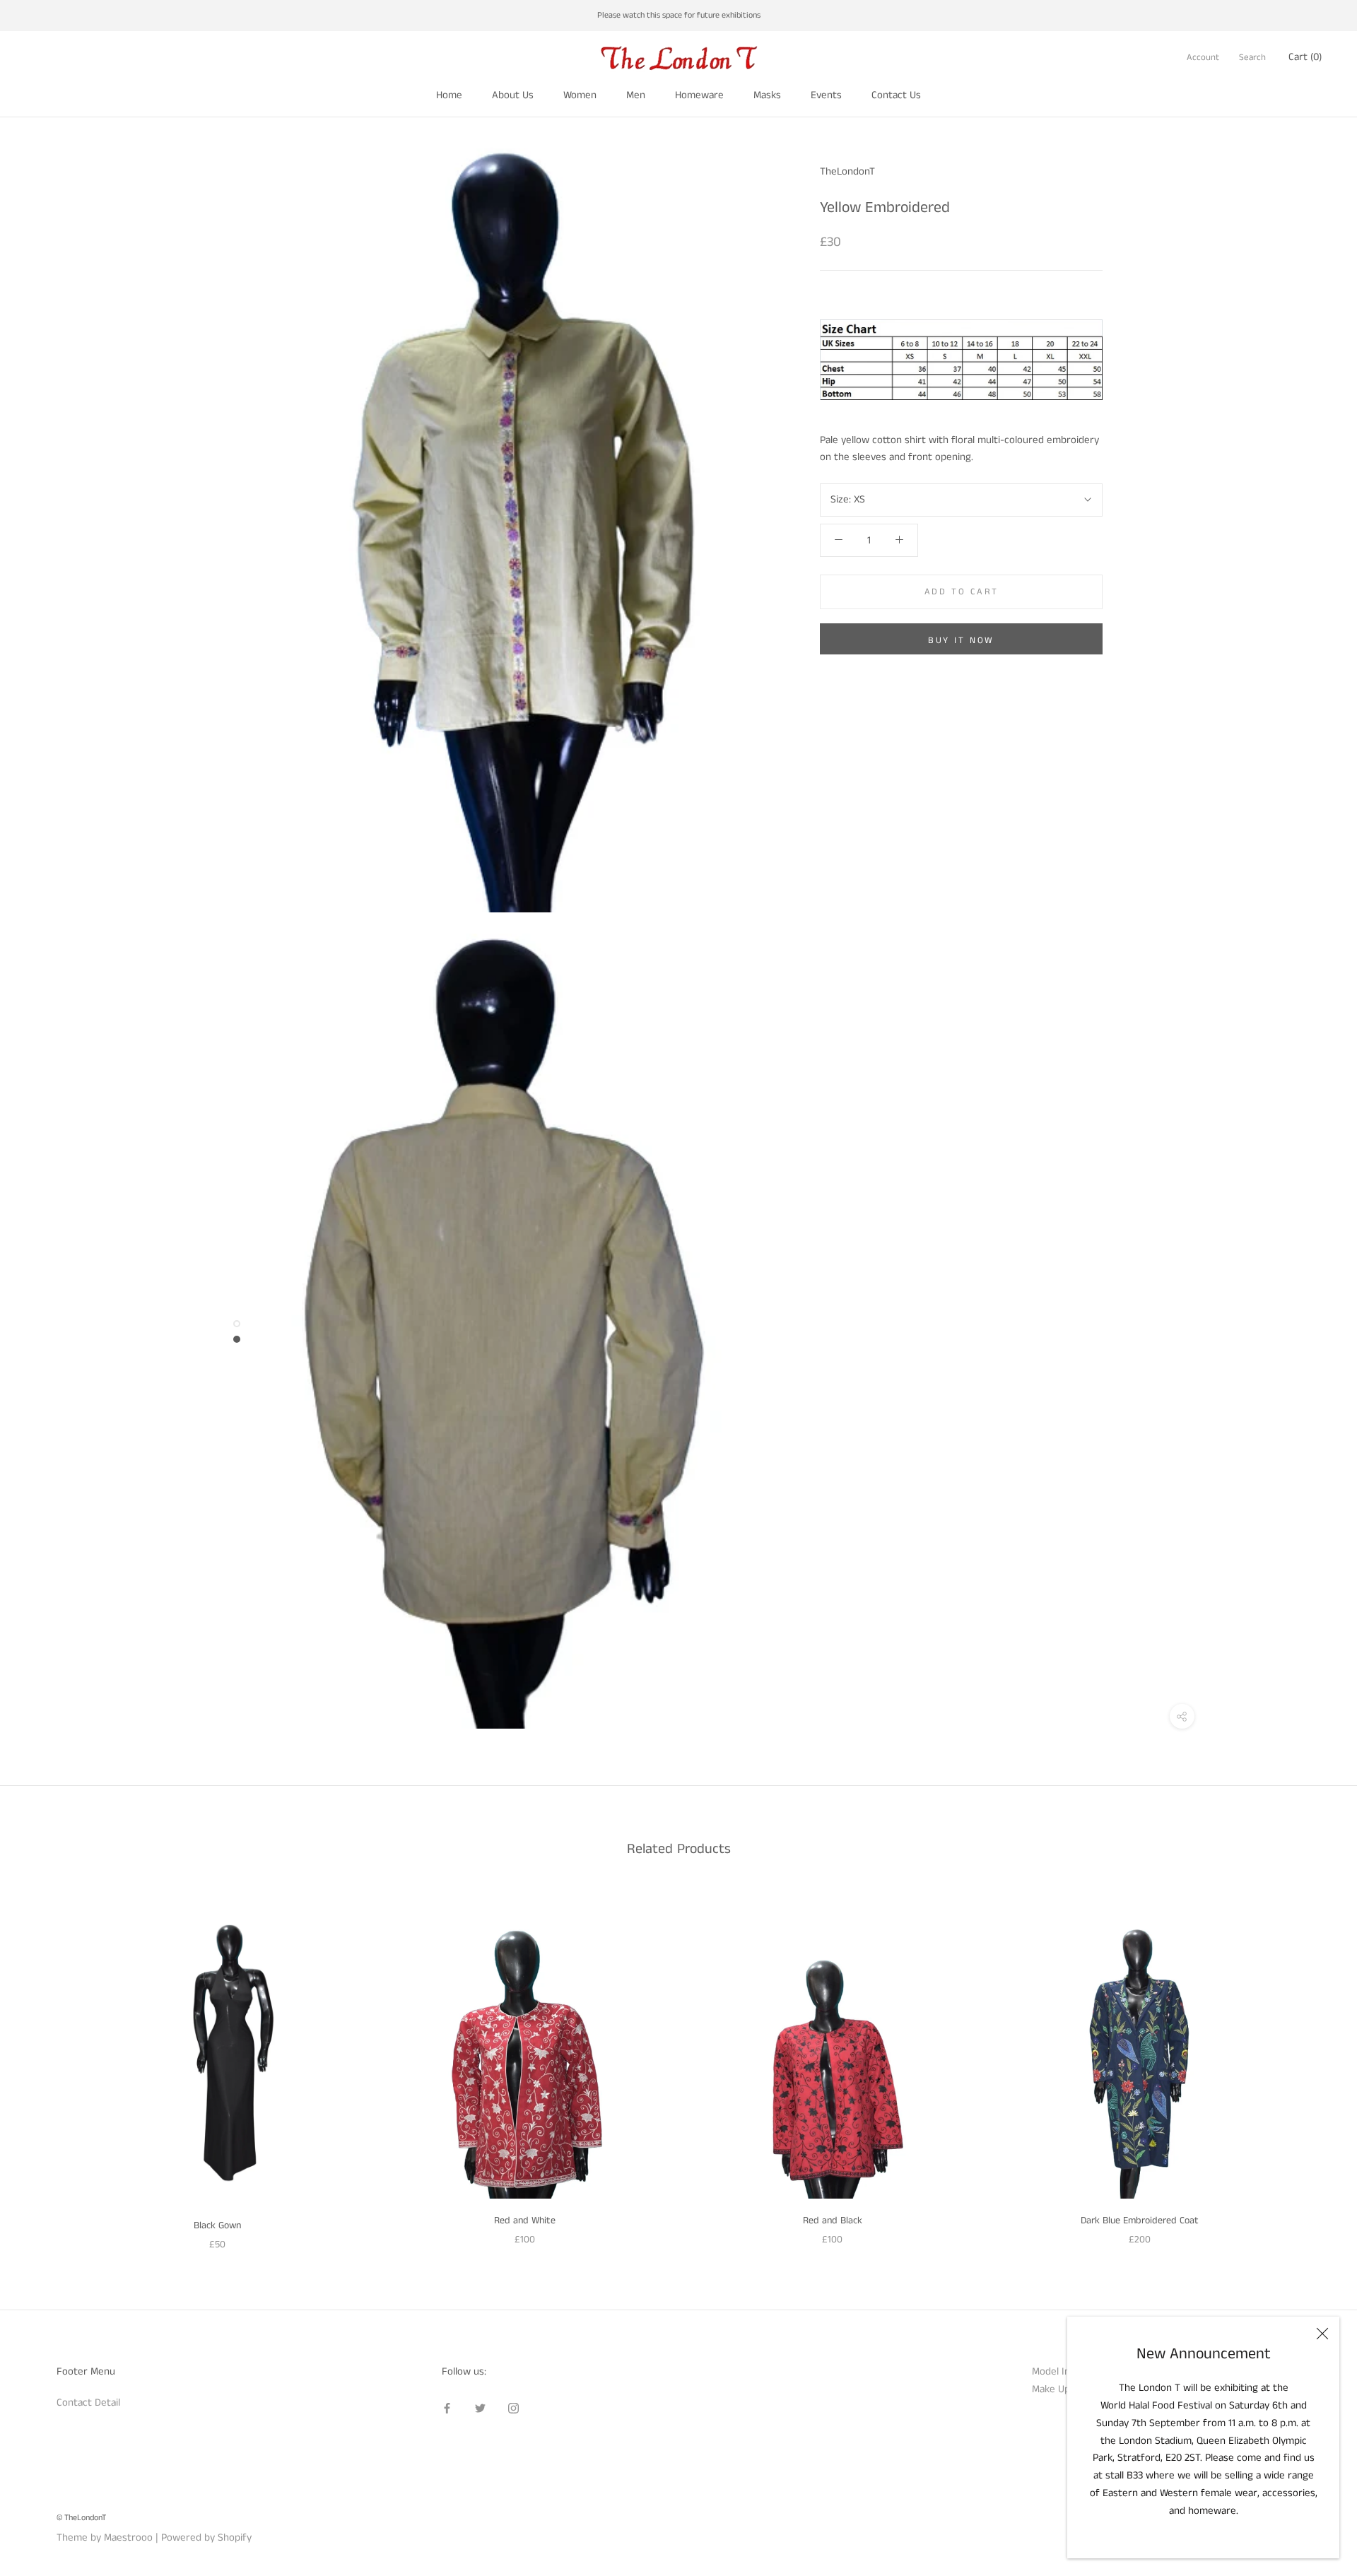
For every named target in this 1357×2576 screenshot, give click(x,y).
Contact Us (896, 95)
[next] (1313, 2066)
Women (580, 95)
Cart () (1305, 57)
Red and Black (833, 2221)
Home (449, 95)
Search (1252, 58)
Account (1203, 58)
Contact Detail (88, 2402)
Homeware (699, 95)
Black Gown (217, 2225)
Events (826, 95)
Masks (767, 95)
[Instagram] (513, 2408)
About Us (513, 95)
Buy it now (961, 641)
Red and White (525, 2221)
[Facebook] (447, 2408)
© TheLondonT (81, 2518)
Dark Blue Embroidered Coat (1140, 2221)
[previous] (44, 2066)
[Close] (1322, 2334)
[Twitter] (480, 2408)
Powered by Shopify (206, 2537)
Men (636, 95)
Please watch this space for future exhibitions (679, 15)
